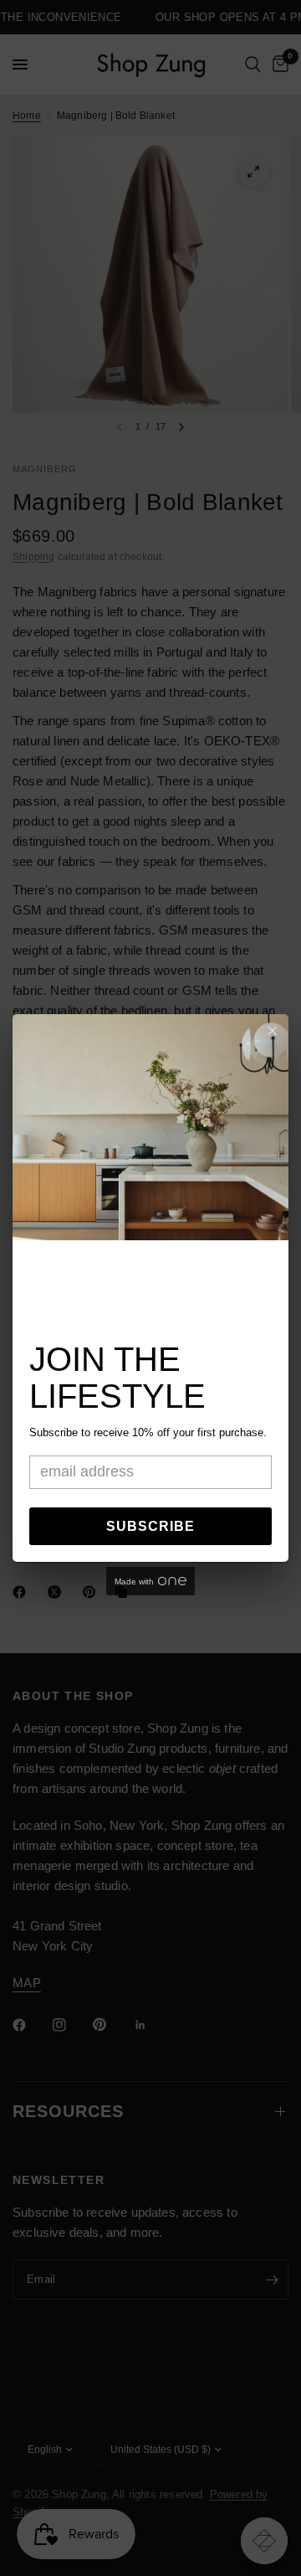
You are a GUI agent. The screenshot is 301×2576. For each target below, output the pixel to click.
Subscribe (150, 1526)
